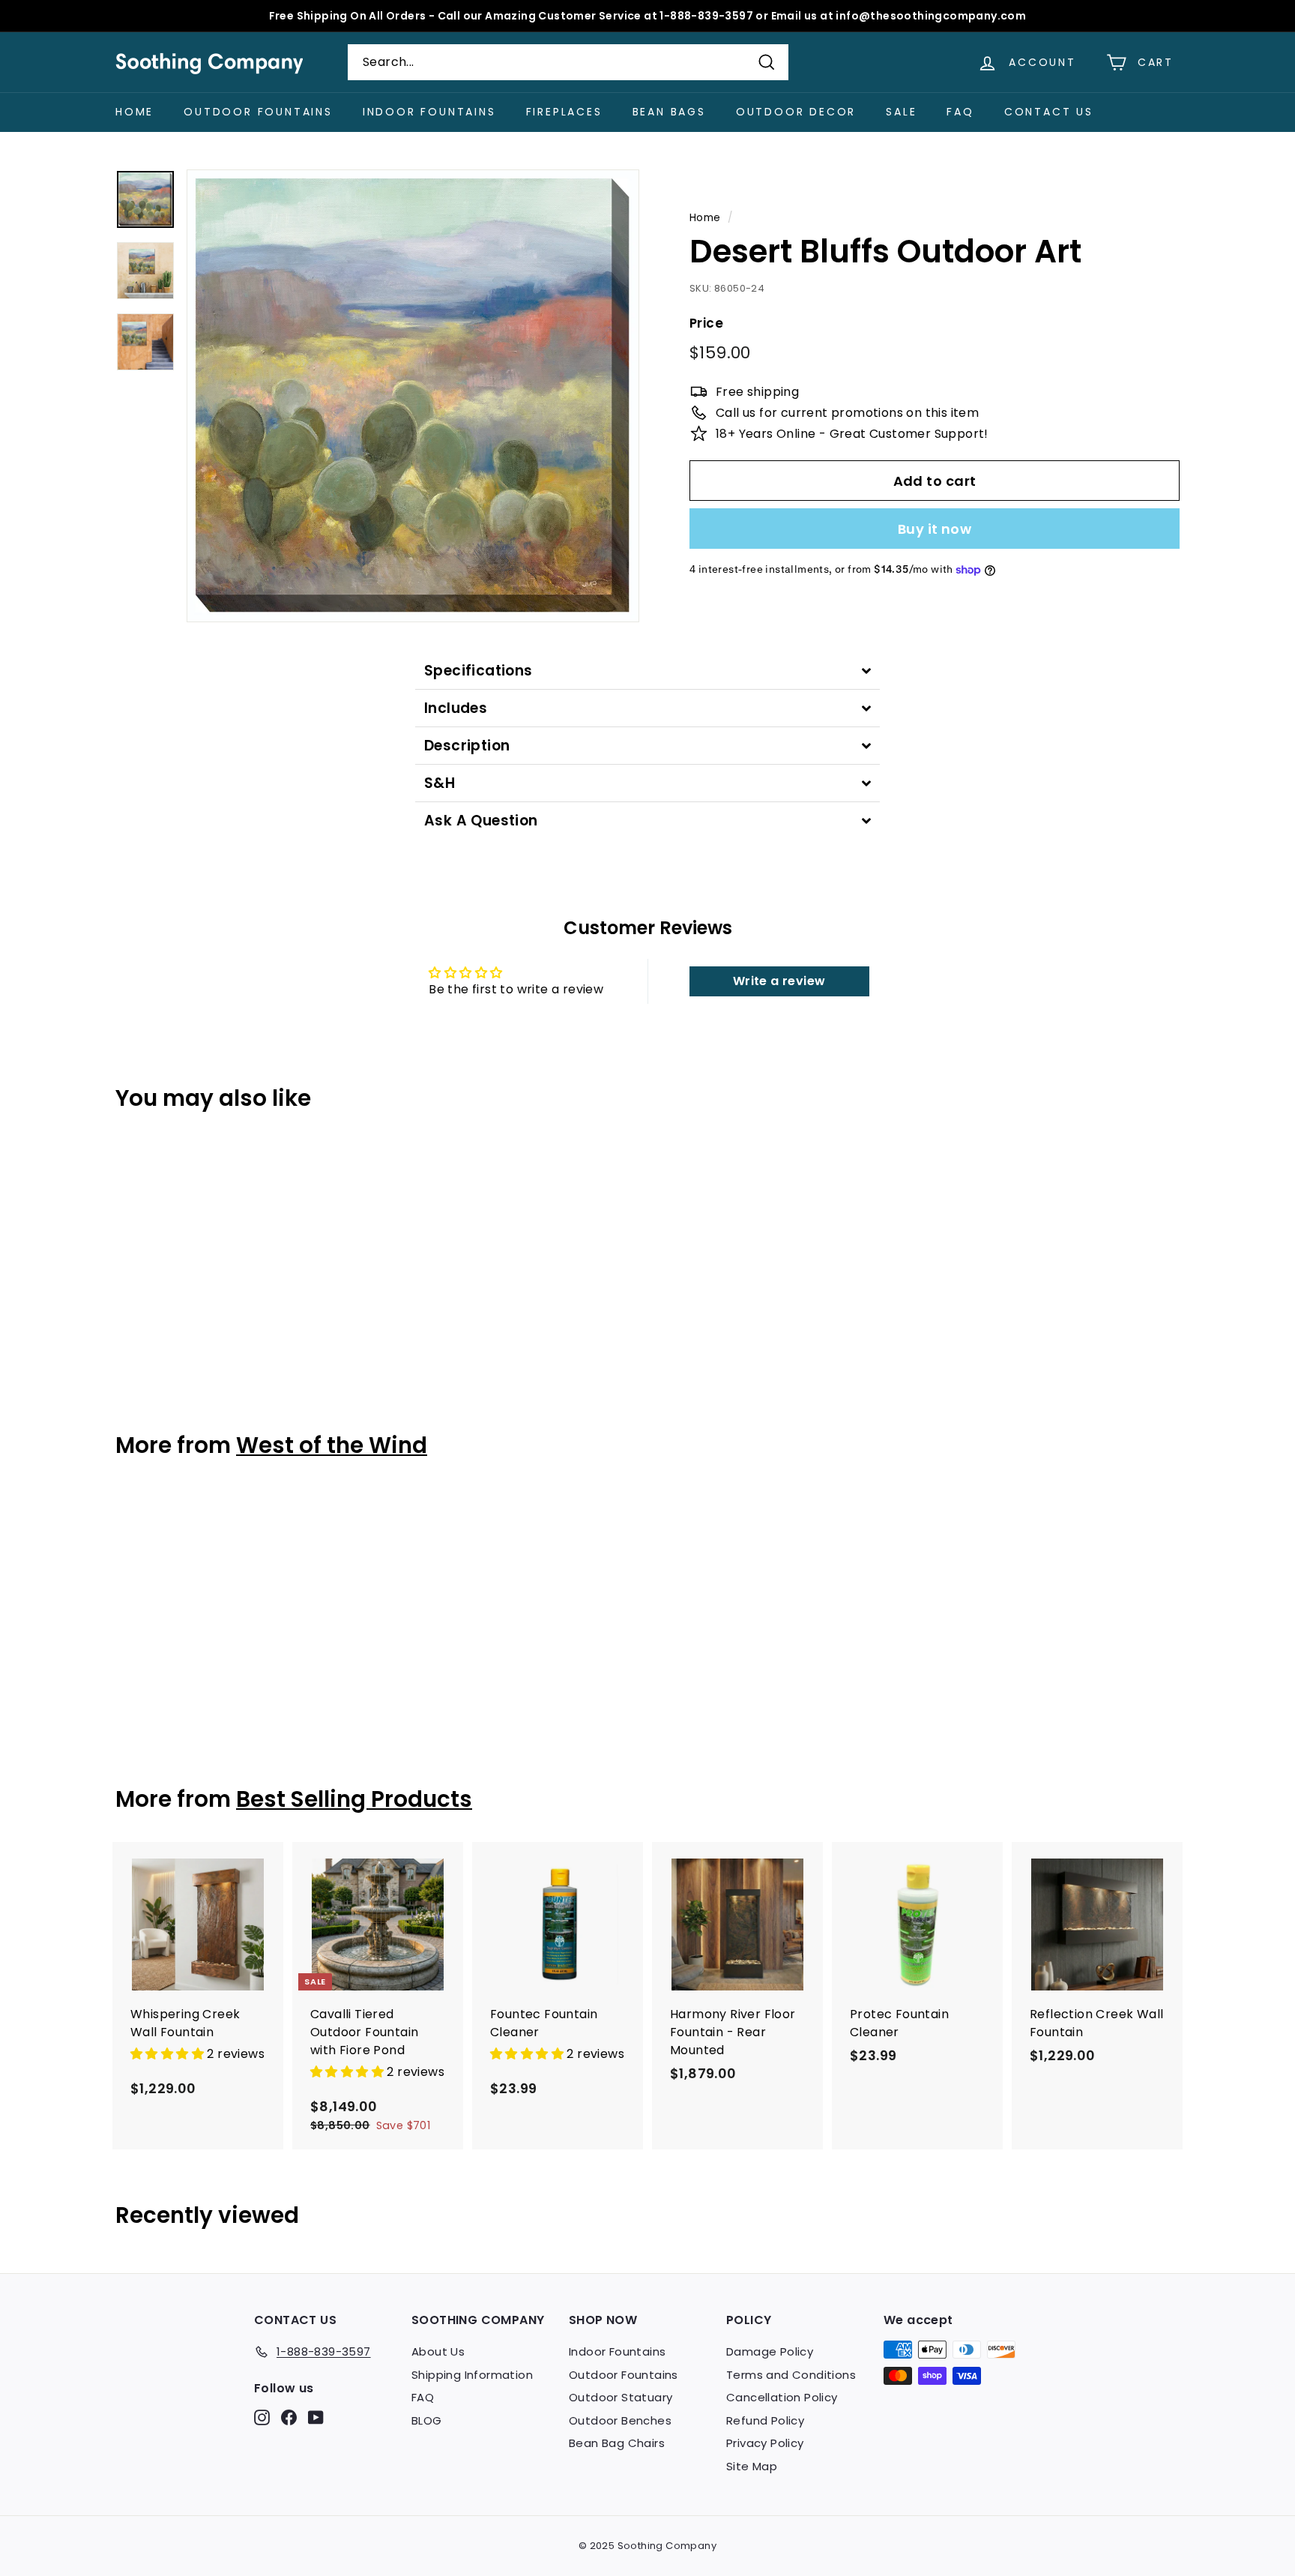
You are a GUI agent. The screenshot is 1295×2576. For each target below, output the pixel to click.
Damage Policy (770, 2351)
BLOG (427, 2420)
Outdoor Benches (620, 2420)
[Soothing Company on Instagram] (262, 2417)
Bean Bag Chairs (617, 2443)
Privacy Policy (765, 2443)
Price (706, 323)
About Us (438, 2351)
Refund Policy (765, 2420)
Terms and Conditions (791, 2375)
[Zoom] (413, 396)
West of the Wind (332, 1445)
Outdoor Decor (796, 112)
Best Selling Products (354, 1799)
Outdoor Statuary (621, 2397)
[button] (169, 2054)
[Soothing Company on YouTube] (316, 2417)
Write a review (779, 981)
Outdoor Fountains (258, 112)
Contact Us (1049, 112)
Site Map (752, 2466)
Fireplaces (564, 112)
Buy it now (935, 529)
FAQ (960, 112)
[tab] (647, 671)
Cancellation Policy (782, 2397)
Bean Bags (669, 112)
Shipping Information (472, 2375)
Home (135, 112)
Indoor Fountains (429, 112)
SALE (901, 112)
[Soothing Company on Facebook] (289, 2417)
